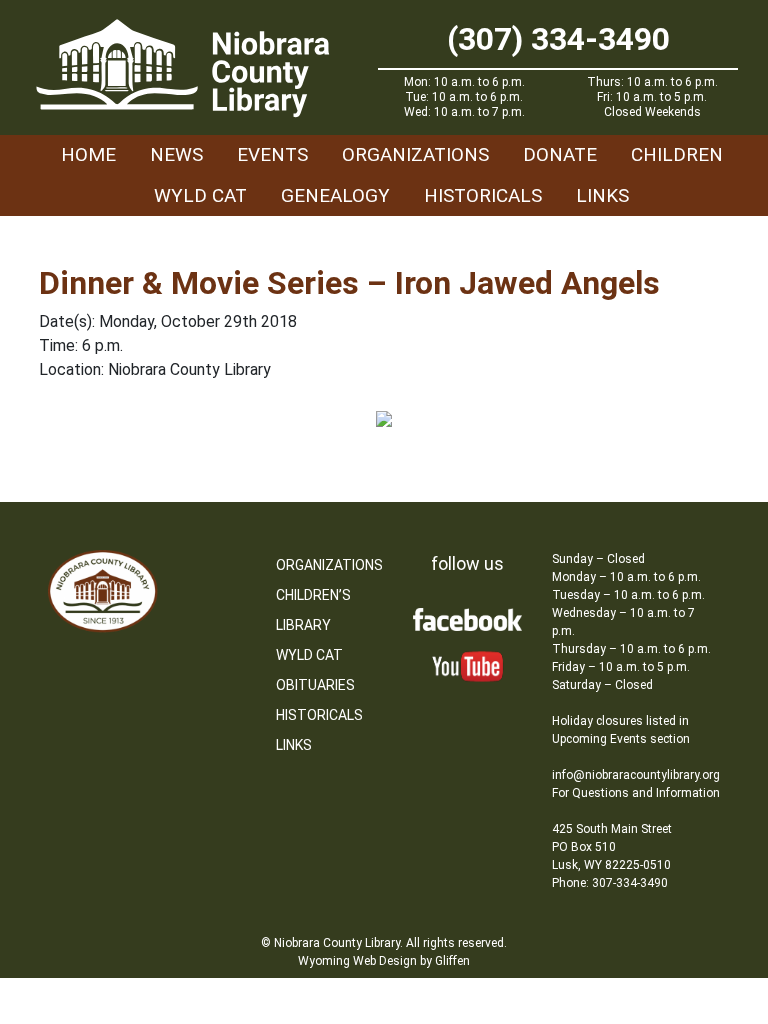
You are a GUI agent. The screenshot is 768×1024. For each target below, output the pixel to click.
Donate (560, 154)
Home (88, 154)
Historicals (483, 195)
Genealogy (335, 195)
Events (272, 154)
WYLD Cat (200, 195)
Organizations (415, 154)
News (176, 154)
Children (677, 154)
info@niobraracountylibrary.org (636, 775)
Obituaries (315, 685)
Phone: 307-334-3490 (610, 883)
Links (602, 195)
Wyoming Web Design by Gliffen (384, 961)
